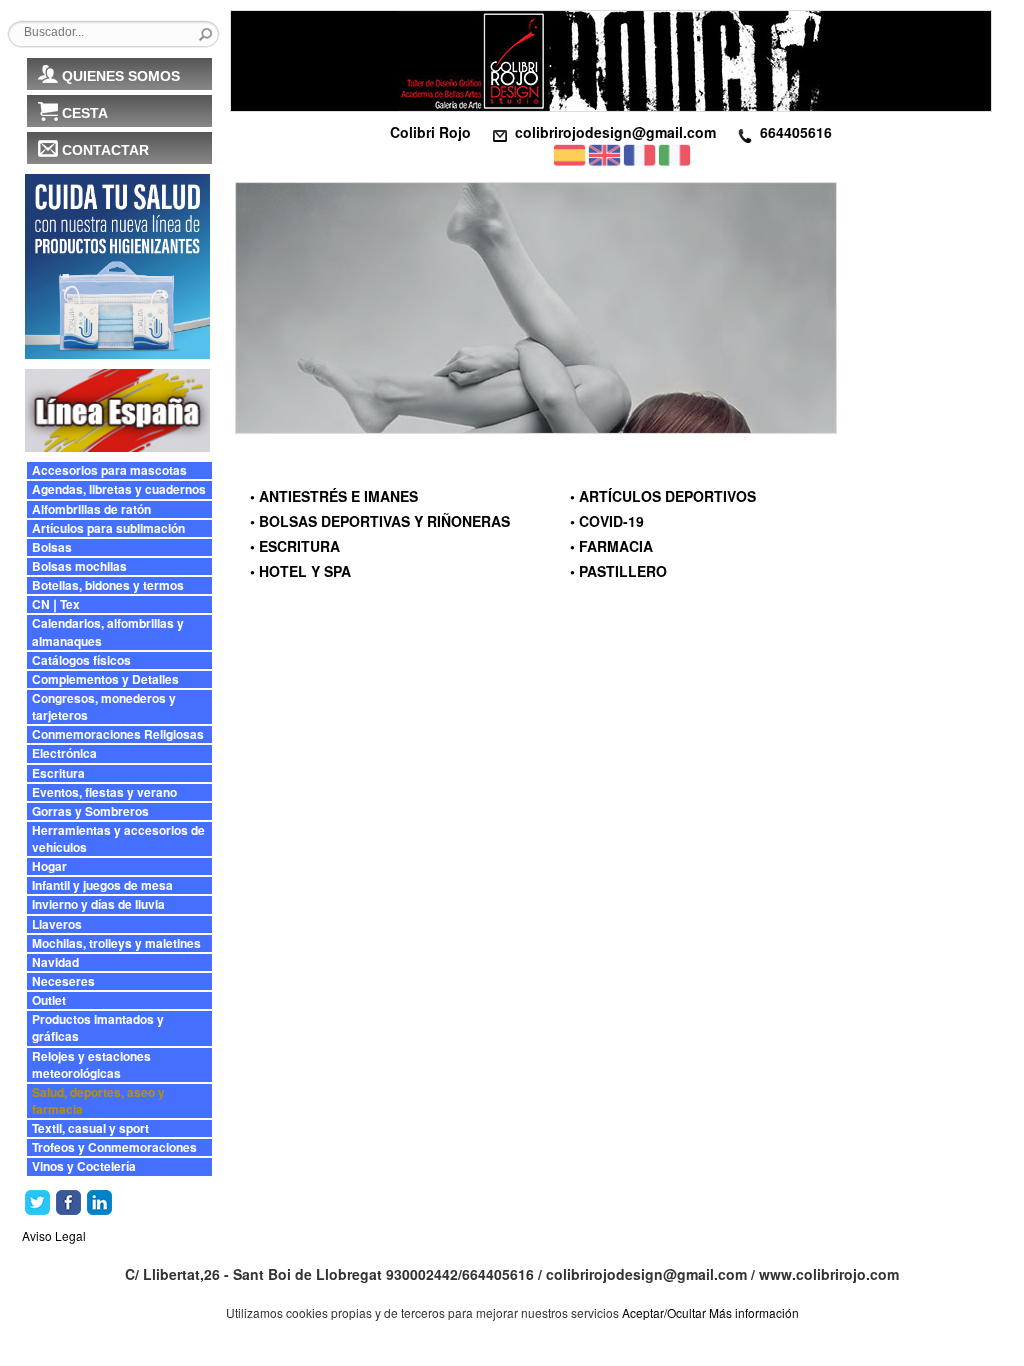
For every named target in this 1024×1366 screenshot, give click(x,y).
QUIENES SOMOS (121, 76)
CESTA (85, 113)
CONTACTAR (105, 150)
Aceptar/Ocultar (664, 1312)
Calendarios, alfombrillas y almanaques (108, 632)
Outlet (49, 1000)
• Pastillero (618, 571)
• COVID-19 (607, 521)
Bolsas (52, 547)
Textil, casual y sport (90, 1128)
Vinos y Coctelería (84, 1166)
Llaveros (57, 924)
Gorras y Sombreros (90, 811)
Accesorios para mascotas (109, 470)
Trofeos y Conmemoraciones (114, 1147)
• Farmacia (611, 546)
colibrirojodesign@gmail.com (615, 132)
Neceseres (63, 981)
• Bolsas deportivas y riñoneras (380, 521)
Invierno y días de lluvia (98, 904)
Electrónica (64, 753)
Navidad (55, 962)
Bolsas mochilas (79, 566)
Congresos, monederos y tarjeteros (104, 707)
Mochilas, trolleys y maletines (116, 943)
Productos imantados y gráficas (98, 1028)
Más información (754, 1312)
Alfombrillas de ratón (91, 509)
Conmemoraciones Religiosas (118, 734)
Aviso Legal (54, 1235)
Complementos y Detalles (105, 679)
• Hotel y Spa (300, 571)
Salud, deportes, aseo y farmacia (98, 1101)
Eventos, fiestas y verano (104, 792)
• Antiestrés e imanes (334, 496)
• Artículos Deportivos (663, 496)
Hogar (49, 866)
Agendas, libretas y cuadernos (119, 489)
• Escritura (295, 546)
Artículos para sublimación (108, 528)
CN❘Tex (56, 604)
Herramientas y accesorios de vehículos (118, 839)
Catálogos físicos (81, 660)
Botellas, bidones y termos (108, 585)
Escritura (58, 773)
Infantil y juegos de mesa (102, 885)
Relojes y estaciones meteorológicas (91, 1065)
